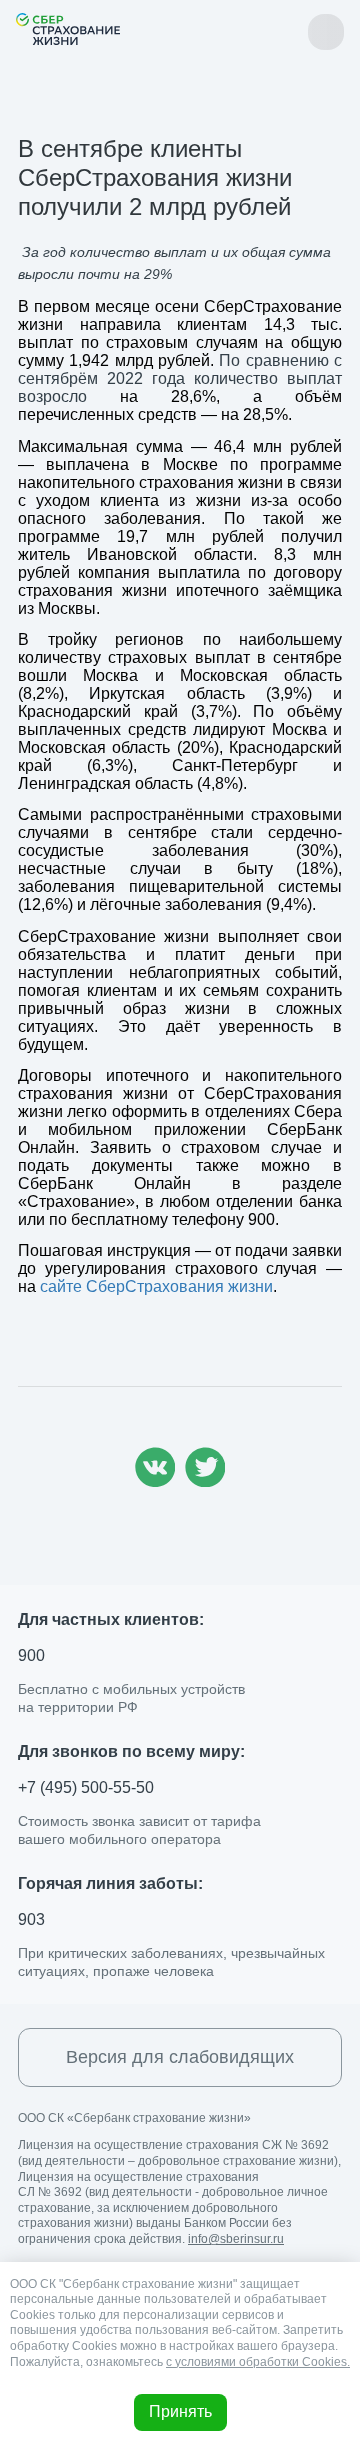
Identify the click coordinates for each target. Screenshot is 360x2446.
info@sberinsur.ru (236, 2239)
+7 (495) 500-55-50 (86, 1787)
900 (31, 1655)
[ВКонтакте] (155, 1481)
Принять (180, 2411)
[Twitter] (205, 1481)
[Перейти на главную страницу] (68, 29)
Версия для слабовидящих (180, 2057)
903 (31, 1919)
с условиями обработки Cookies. (258, 2362)
